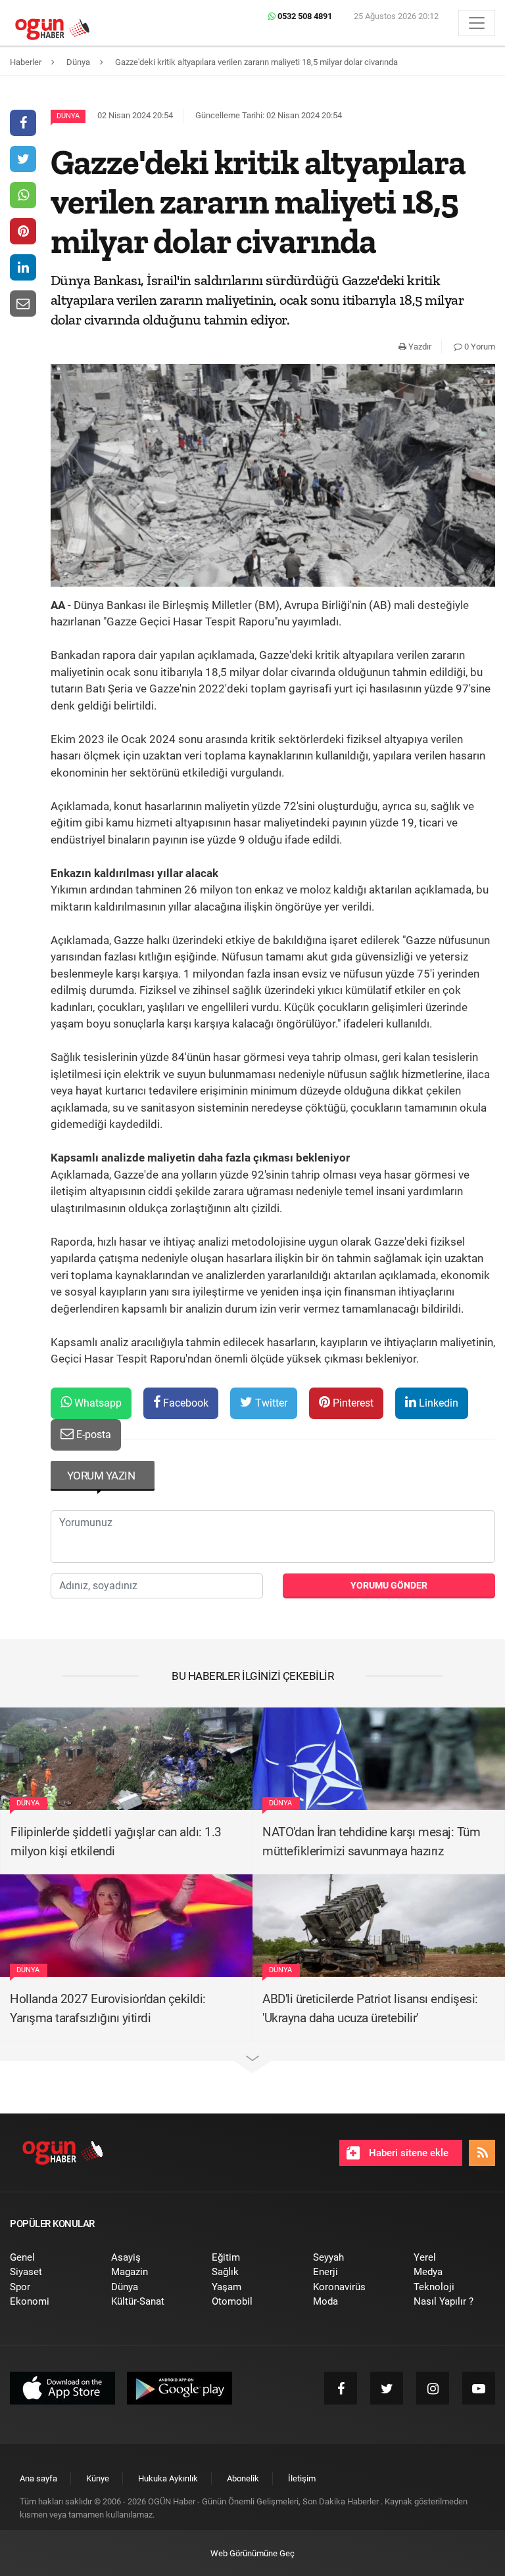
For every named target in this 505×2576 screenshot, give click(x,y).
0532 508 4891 (304, 16)
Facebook (184, 1403)
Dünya (68, 116)
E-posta (92, 1435)
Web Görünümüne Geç (252, 2553)
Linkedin (437, 1403)
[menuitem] (51, 2258)
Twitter (270, 1403)
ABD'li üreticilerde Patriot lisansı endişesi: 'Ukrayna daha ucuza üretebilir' (370, 2008)
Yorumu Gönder (389, 1585)
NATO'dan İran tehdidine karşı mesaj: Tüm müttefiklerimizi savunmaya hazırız (371, 1842)
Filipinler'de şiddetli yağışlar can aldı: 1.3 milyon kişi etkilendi (116, 1842)
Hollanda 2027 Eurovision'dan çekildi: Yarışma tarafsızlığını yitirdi (108, 2008)
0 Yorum (479, 347)
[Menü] (477, 23)
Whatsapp (97, 1403)
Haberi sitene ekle (407, 2153)
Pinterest (352, 1403)
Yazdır (419, 347)
